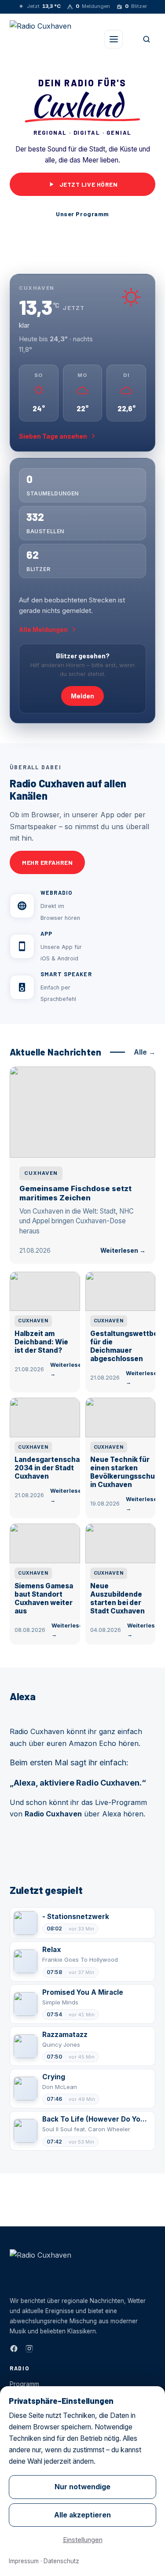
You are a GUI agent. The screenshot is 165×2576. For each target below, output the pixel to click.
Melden (82, 696)
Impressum (24, 2561)
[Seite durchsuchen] (147, 39)
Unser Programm (82, 214)
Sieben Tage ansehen (53, 436)
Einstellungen (83, 2540)
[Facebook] (14, 2349)
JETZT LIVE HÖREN (89, 184)
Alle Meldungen (43, 629)
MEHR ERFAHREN (47, 862)
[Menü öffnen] (114, 39)
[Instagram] (29, 2349)
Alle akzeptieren (82, 2515)
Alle (145, 1052)
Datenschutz (61, 2561)
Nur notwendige (82, 2487)
